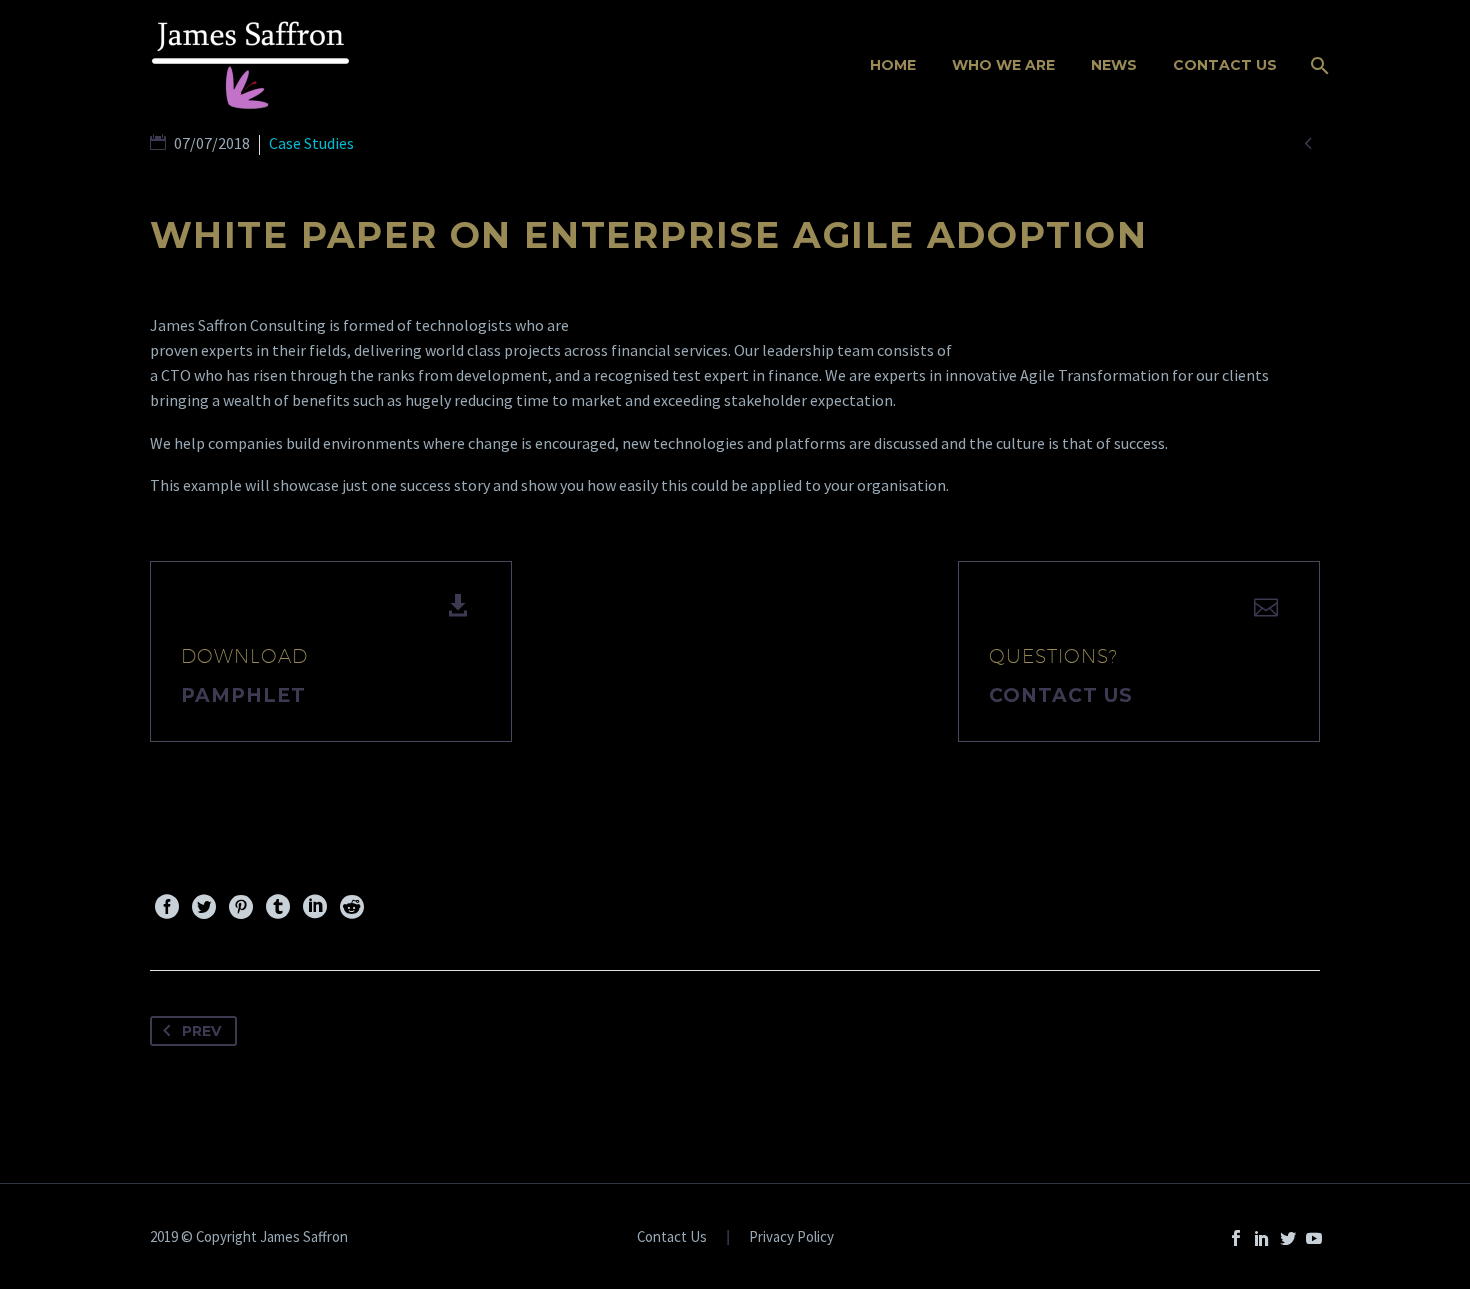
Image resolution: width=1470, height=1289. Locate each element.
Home (893, 65)
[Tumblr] (278, 907)
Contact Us (1225, 65)
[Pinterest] (241, 907)
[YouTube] (1314, 1238)
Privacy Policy (791, 1237)
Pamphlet (243, 695)
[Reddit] (352, 907)
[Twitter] (204, 907)
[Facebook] (167, 907)
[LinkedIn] (315, 907)
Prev (201, 1031)
